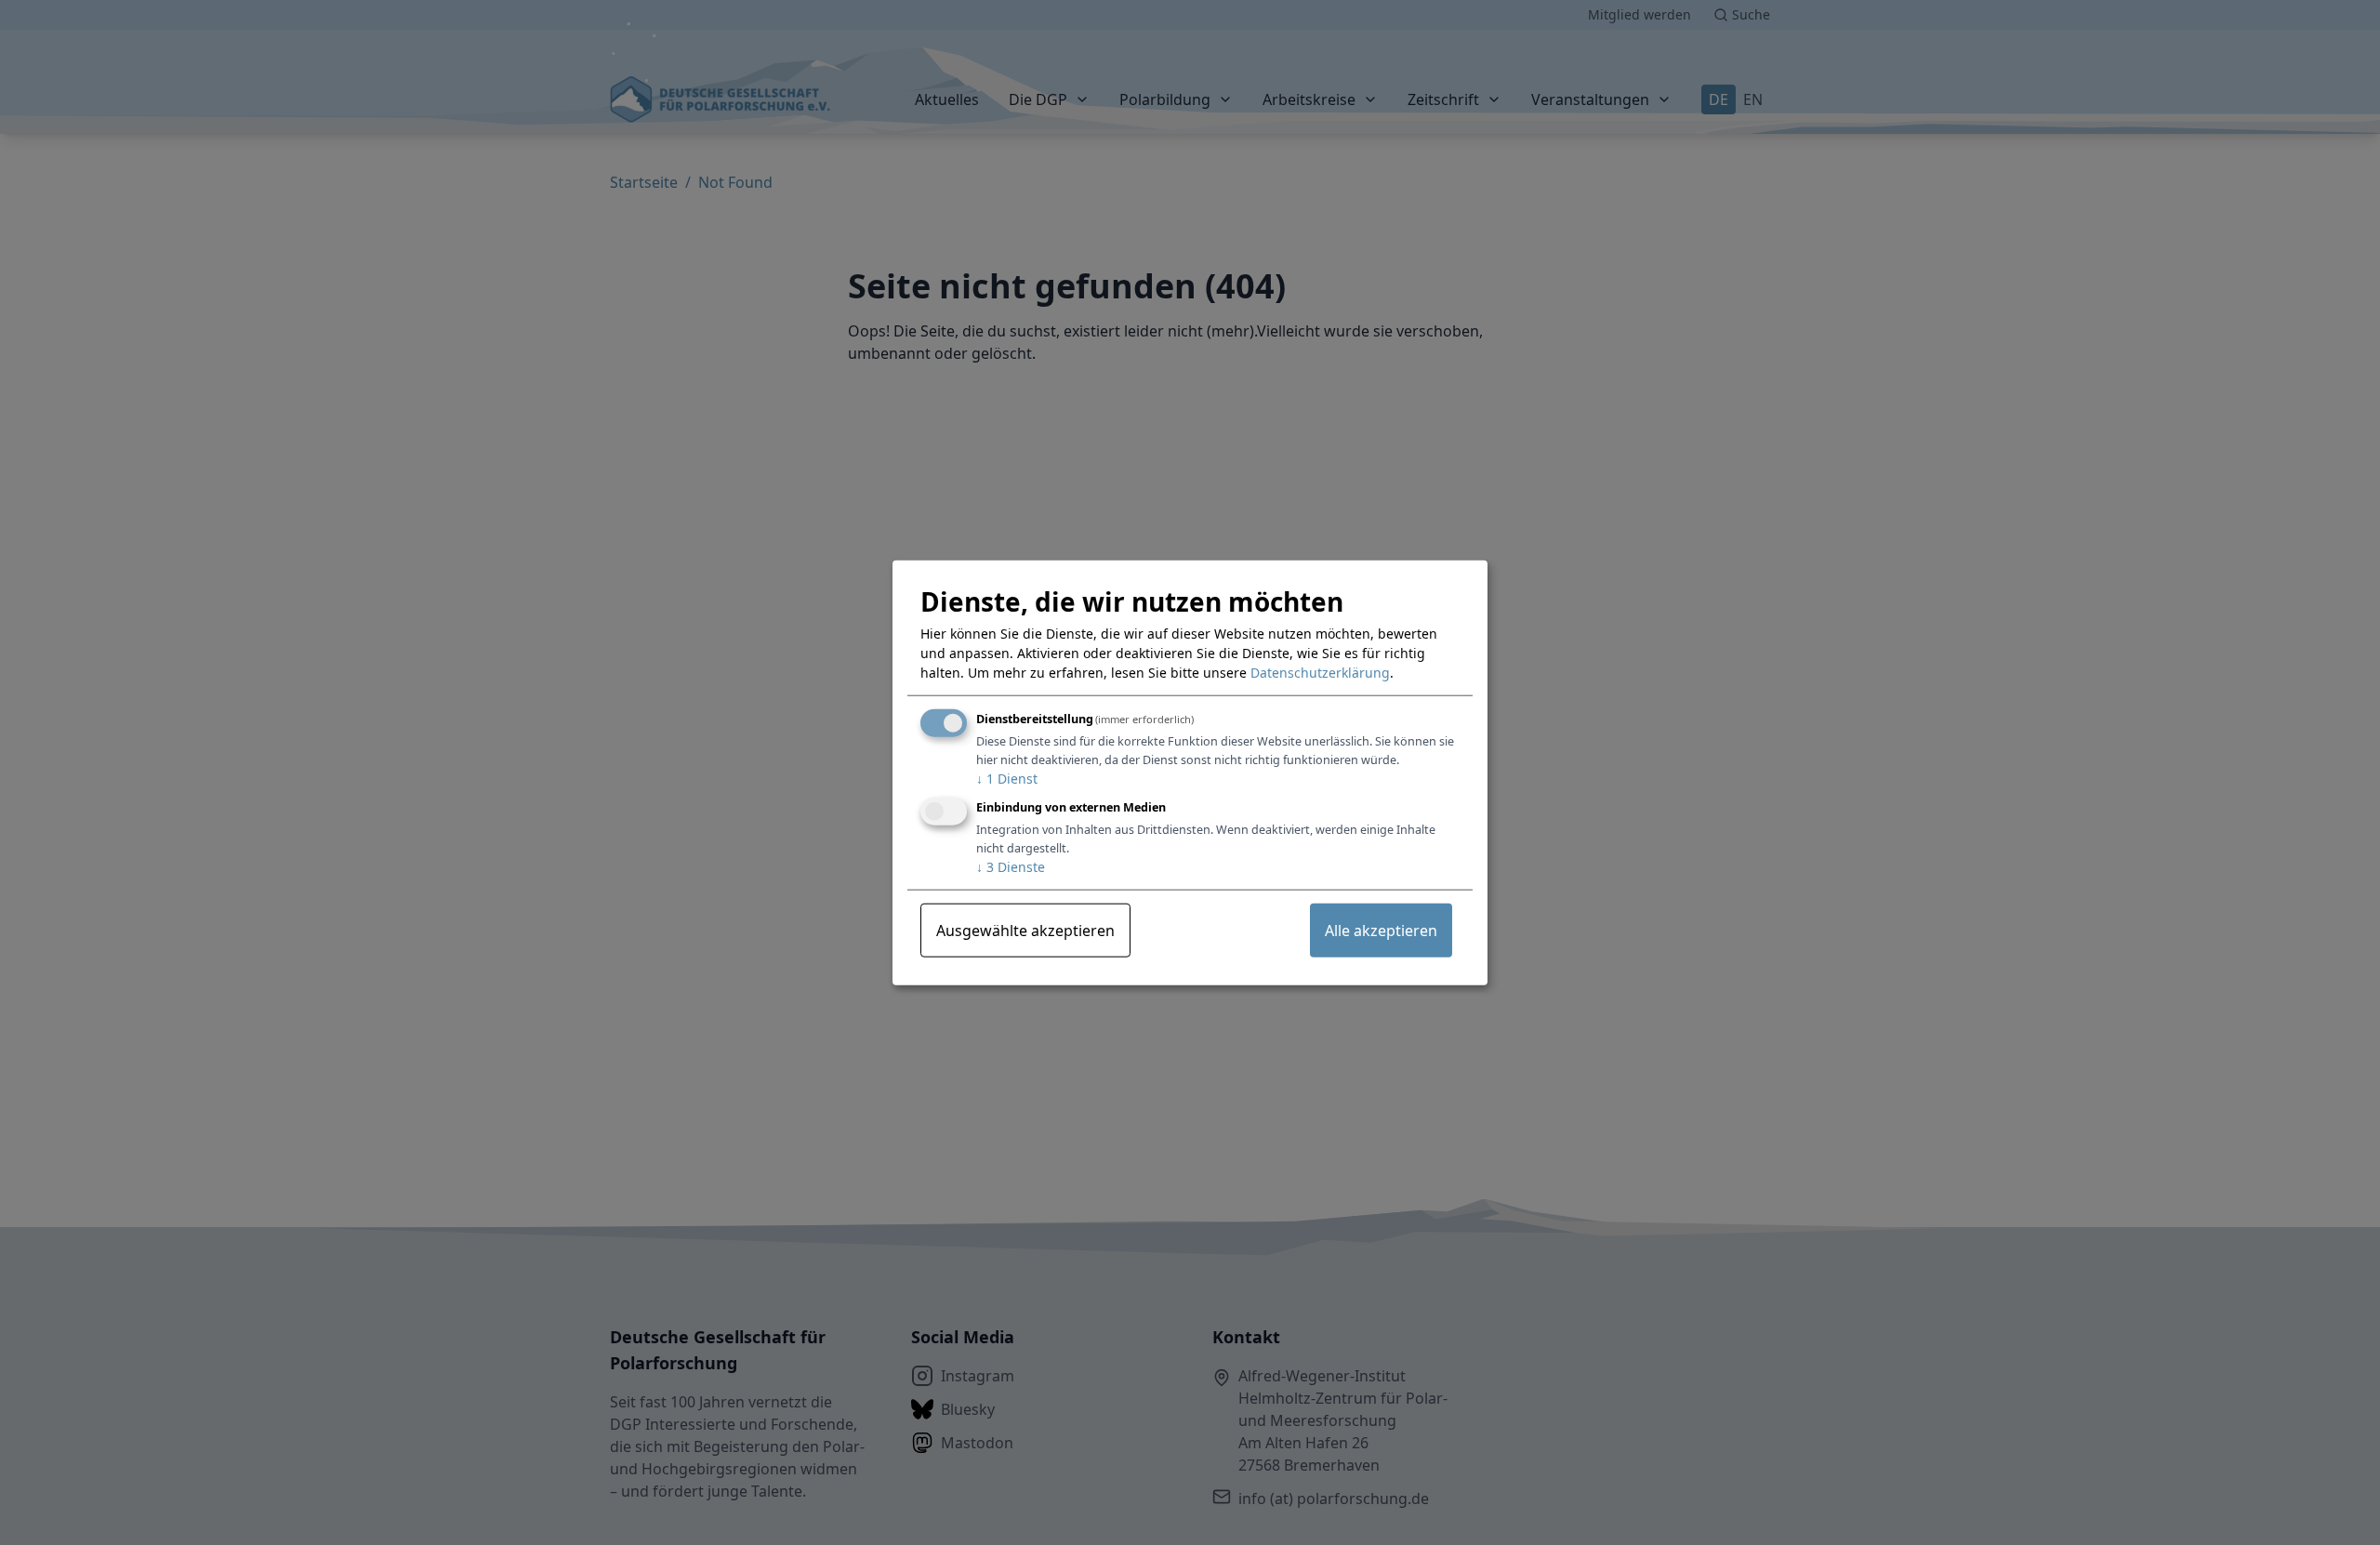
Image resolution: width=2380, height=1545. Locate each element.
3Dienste (1011, 866)
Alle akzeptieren (1381, 930)
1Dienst (1007, 779)
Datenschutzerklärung (1320, 673)
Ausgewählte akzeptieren (1025, 930)
